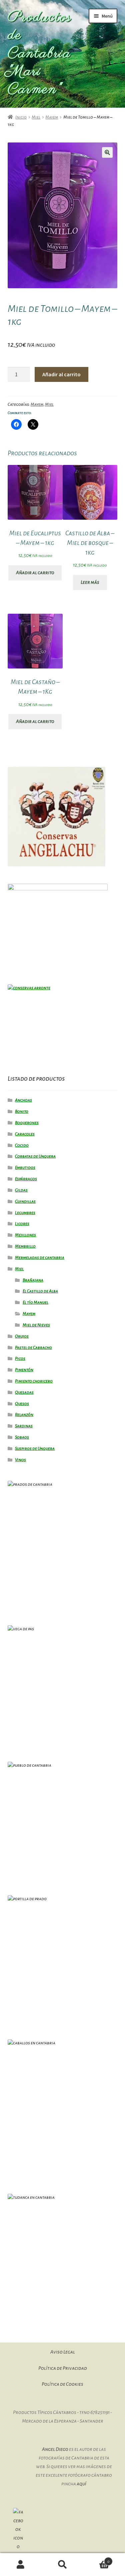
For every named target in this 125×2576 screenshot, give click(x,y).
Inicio (21, 117)
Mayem (52, 117)
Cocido (22, 1145)
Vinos (20, 1460)
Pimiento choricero (34, 1381)
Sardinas (24, 1426)
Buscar (62, 2565)
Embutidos (25, 1168)
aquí (81, 2484)
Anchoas (23, 1100)
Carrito (96, 2559)
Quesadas (24, 1392)
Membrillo (25, 1246)
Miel (36, 117)
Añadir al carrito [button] (35, 573)
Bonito (22, 1111)
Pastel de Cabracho (33, 1348)
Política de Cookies (62, 2384)
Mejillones (25, 1235)
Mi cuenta (21, 2565)
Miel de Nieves (36, 1325)
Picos (20, 1359)
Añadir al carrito (61, 374)
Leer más (90, 582)
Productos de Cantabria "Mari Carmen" (40, 54)
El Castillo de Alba (40, 1291)
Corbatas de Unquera (35, 1156)
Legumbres (25, 1213)
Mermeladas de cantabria (40, 1258)
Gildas (21, 1190)
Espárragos (26, 1179)
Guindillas (25, 1201)
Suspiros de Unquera (35, 1449)
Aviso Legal (63, 2352)
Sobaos (22, 1437)
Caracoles (25, 1134)
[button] (107, 152)
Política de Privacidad (63, 2368)
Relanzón (24, 1415)
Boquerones (27, 1123)
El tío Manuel (35, 1302)
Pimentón (24, 1370)
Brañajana (33, 1280)
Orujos (22, 1336)
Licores (22, 1224)
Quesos (22, 1404)
